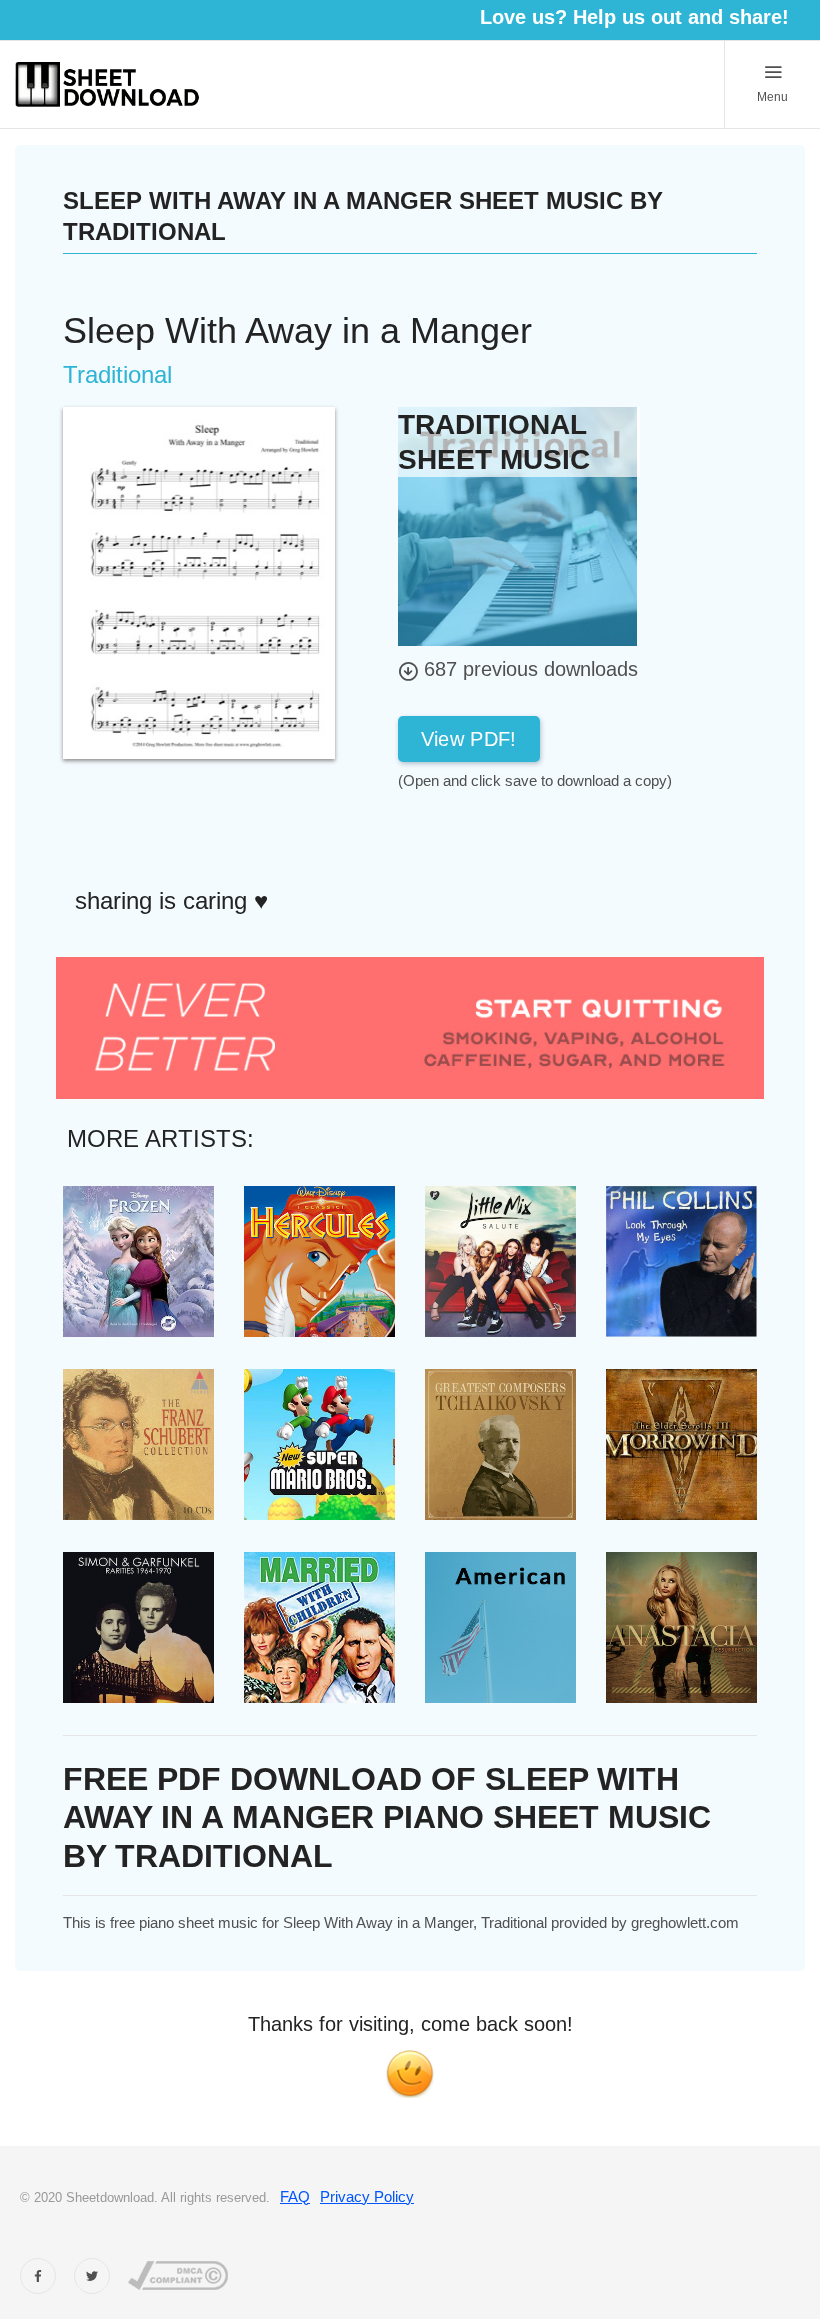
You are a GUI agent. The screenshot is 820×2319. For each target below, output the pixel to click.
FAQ (295, 2196)
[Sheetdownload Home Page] (108, 84)
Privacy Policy (367, 2196)
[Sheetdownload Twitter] (92, 2276)
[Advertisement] (558, 837)
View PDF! (469, 739)
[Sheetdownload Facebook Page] (38, 2276)
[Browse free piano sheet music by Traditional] (517, 524)
